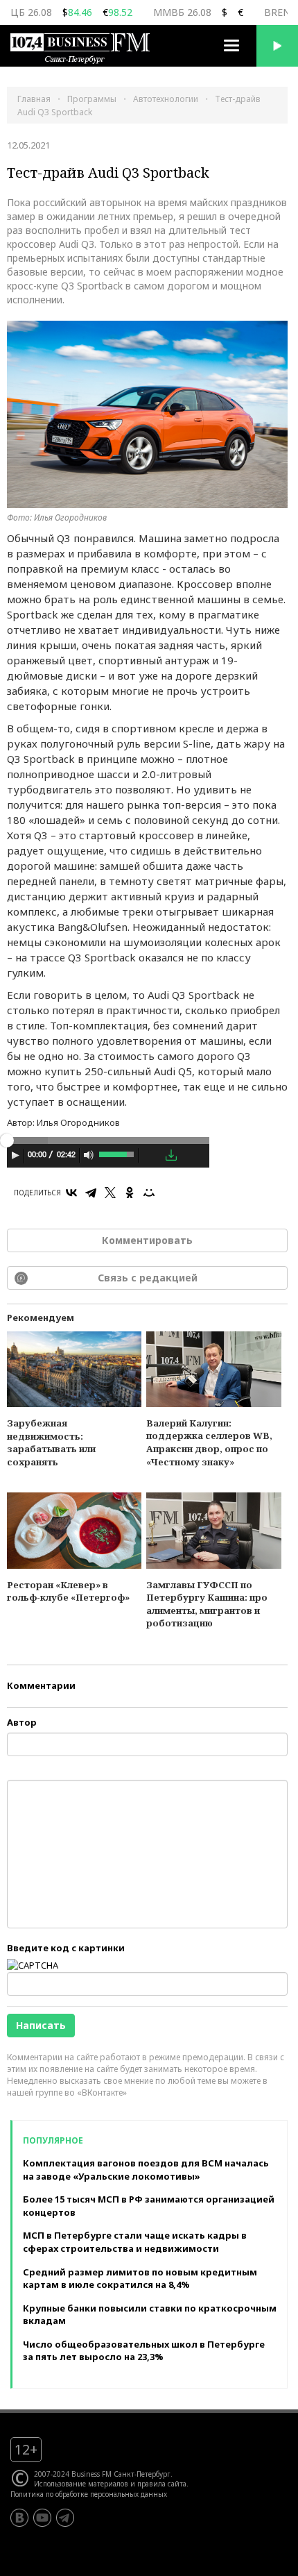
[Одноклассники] (130, 1193)
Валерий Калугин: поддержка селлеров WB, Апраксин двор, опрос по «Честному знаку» (209, 1442)
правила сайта (162, 2484)
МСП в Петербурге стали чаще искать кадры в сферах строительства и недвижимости (135, 2242)
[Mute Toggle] (89, 1155)
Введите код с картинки (66, 1948)
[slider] (117, 1153)
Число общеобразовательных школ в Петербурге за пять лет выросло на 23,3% (144, 2351)
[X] (110, 1193)
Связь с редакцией (148, 1278)
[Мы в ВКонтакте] (19, 2518)
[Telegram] (91, 1193)
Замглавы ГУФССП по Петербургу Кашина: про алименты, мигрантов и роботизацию (207, 1604)
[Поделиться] (151, 1156)
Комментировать (147, 1240)
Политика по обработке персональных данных (89, 2494)
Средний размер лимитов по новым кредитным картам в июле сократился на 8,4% (140, 2279)
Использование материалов (81, 2484)
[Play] (15, 1155)
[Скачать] (171, 1155)
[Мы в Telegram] (65, 2518)
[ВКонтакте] (71, 1193)
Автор (22, 1722)
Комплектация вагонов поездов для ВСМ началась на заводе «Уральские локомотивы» (146, 2170)
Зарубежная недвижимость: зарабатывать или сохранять (51, 1442)
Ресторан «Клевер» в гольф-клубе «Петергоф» (68, 1591)
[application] (108, 1157)
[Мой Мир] (149, 1193)
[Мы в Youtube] (42, 2518)
